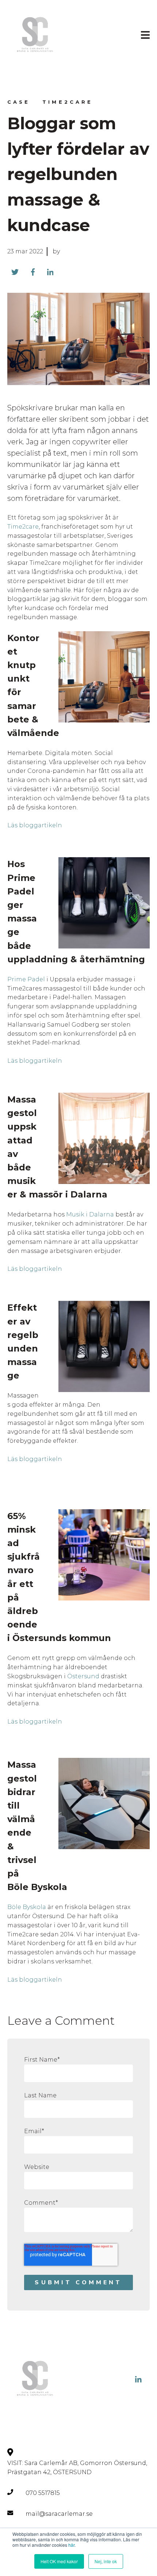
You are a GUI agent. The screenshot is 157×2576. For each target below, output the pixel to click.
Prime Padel (26, 979)
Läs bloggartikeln (35, 825)
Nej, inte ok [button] (106, 2561)
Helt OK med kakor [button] (59, 2561)
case (19, 102)
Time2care (68, 102)
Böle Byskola (27, 1907)
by (56, 251)
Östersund (83, 1676)
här (71, 2545)
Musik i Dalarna (90, 1214)
